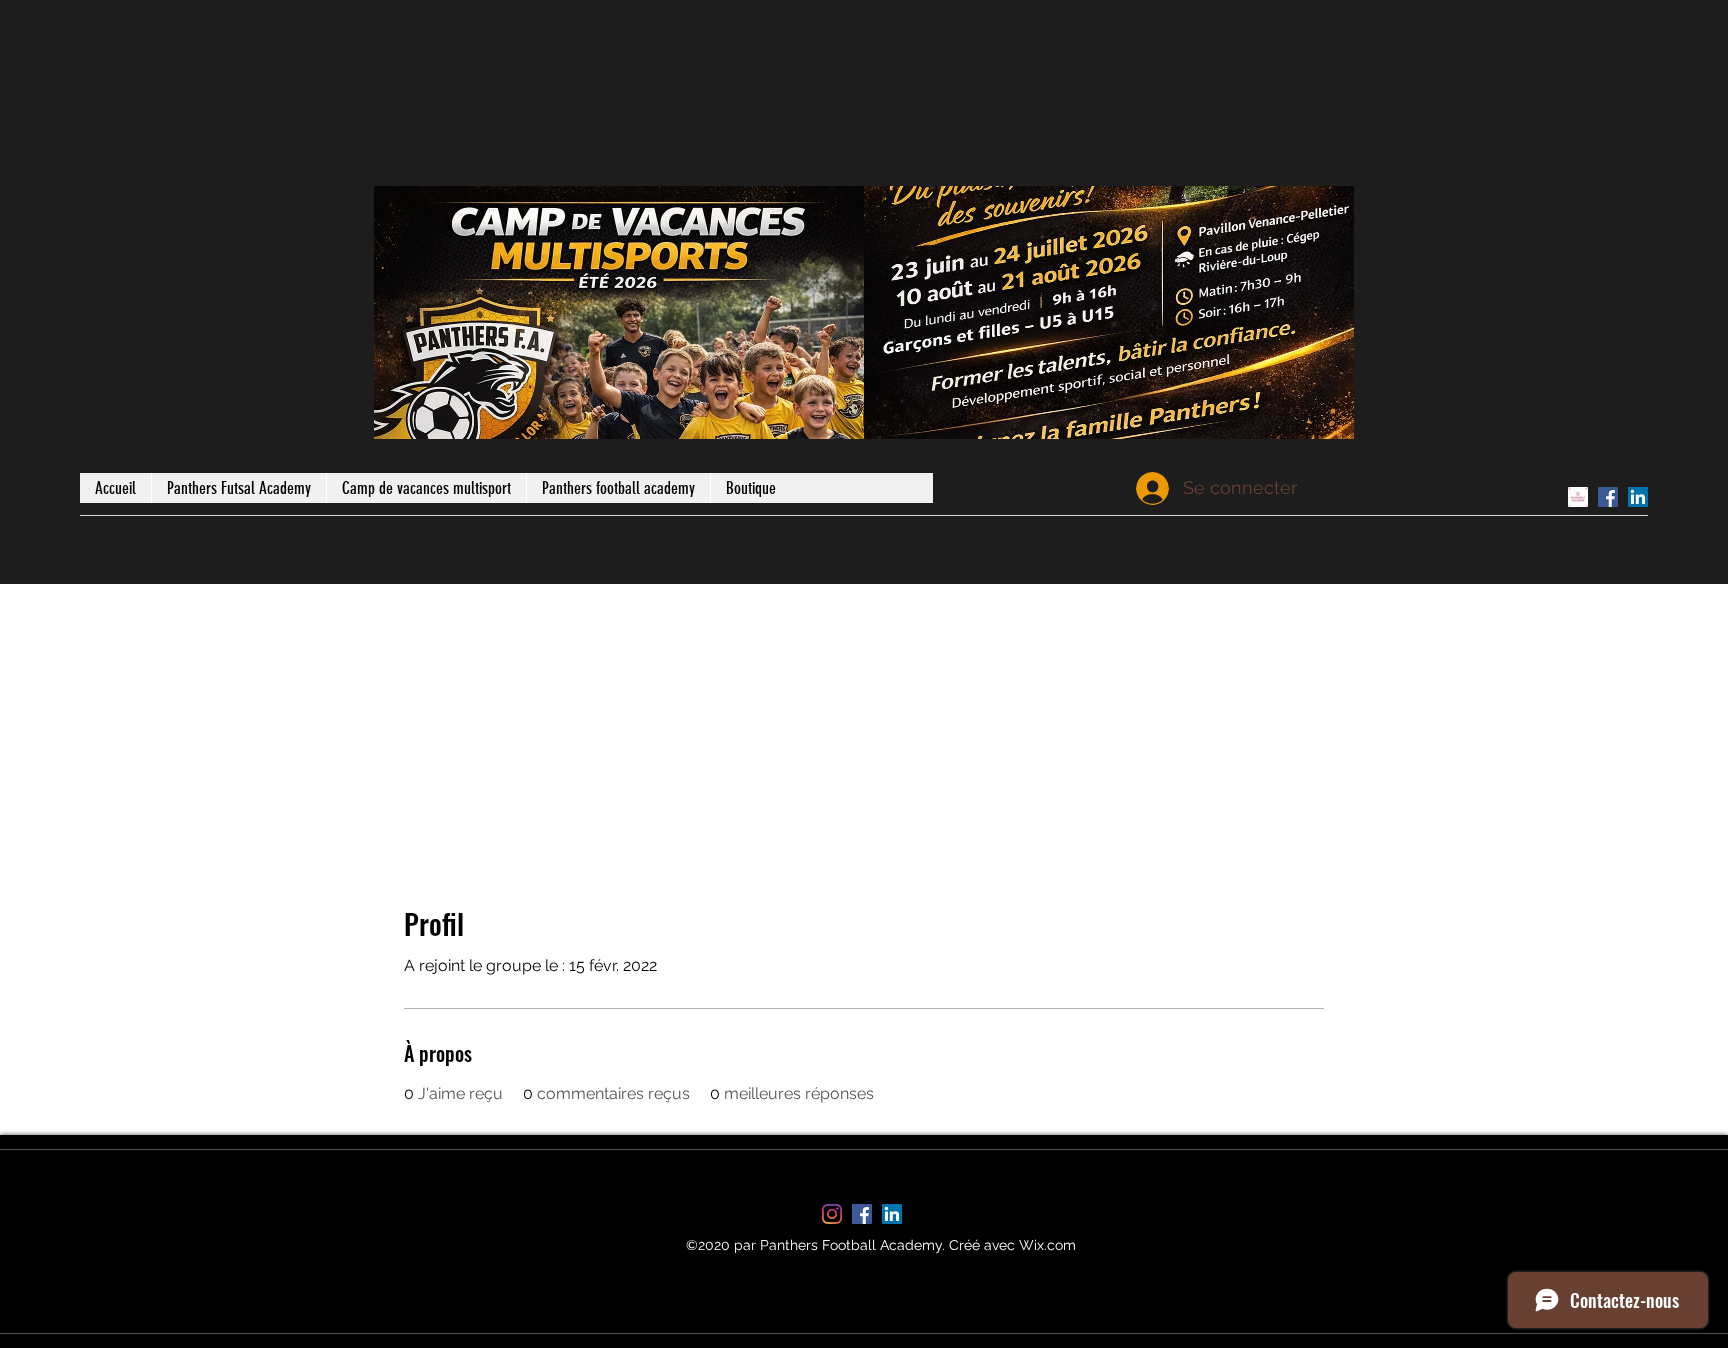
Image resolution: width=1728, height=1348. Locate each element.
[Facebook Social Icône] (1608, 497)
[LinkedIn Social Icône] (1638, 497)
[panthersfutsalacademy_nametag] (1578, 497)
